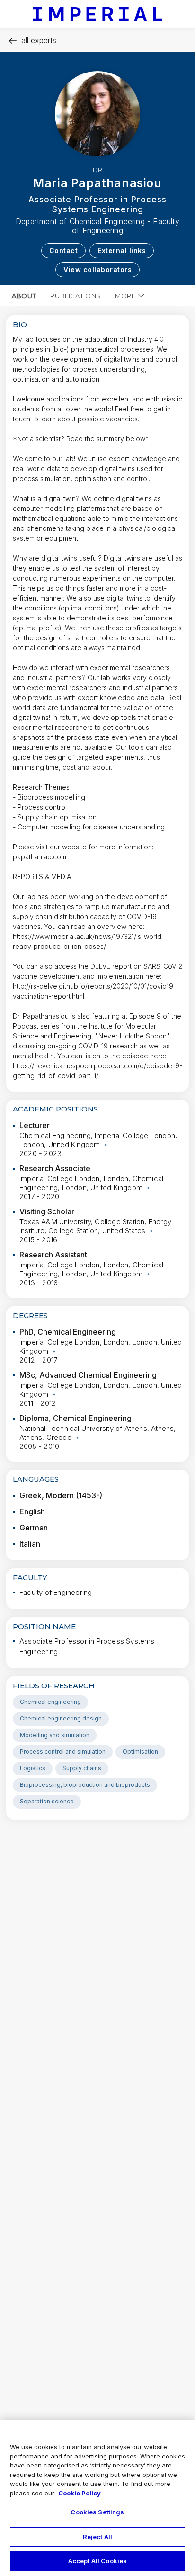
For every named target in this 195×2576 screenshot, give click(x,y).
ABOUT (24, 296)
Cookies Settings (97, 2512)
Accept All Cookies (97, 2561)
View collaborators (97, 269)
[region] (97, 2498)
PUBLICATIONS (75, 296)
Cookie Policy (80, 2493)
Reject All (97, 2537)
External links (122, 250)
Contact (64, 250)
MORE (125, 296)
